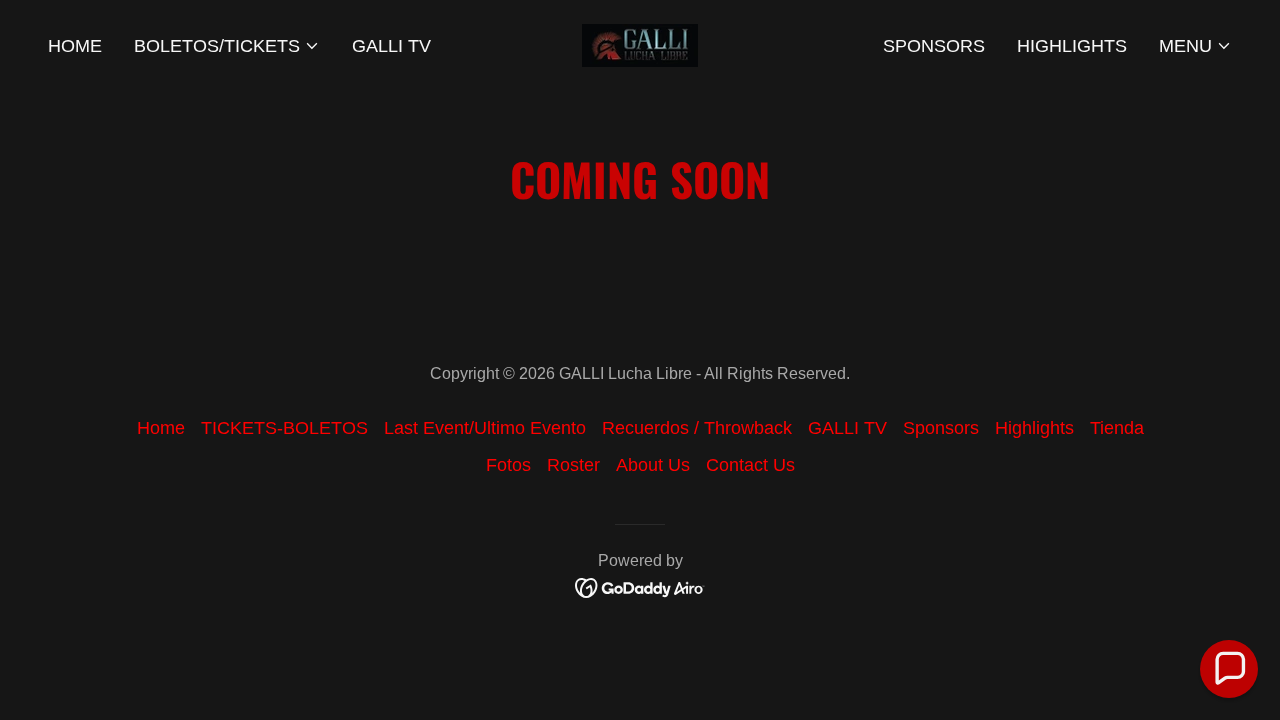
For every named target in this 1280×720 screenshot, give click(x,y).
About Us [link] (653, 465)
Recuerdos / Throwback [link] (697, 428)
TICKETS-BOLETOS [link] (284, 428)
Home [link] (75, 46)
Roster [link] (573, 465)
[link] (640, 44)
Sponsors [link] (934, 46)
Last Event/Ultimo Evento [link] (485, 428)
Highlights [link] (1072, 46)
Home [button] (161, 428)
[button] (227, 46)
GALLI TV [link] (391, 46)
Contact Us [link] (750, 465)
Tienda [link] (1117, 428)
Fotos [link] (508, 465)
